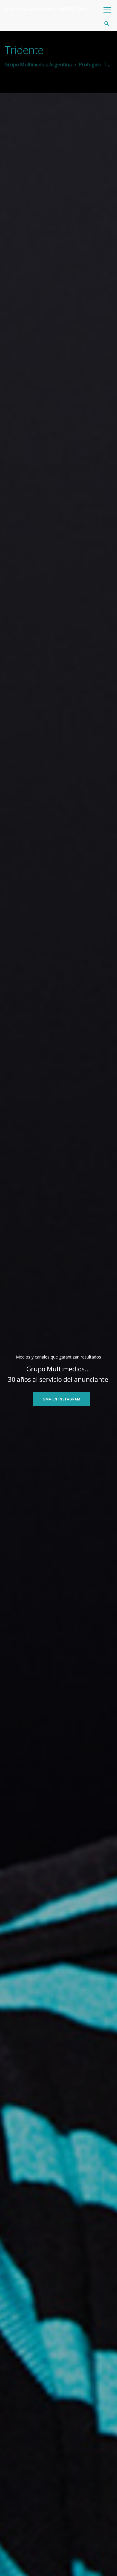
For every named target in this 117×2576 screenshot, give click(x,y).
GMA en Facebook (60, 1399)
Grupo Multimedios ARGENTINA (46, 9)
